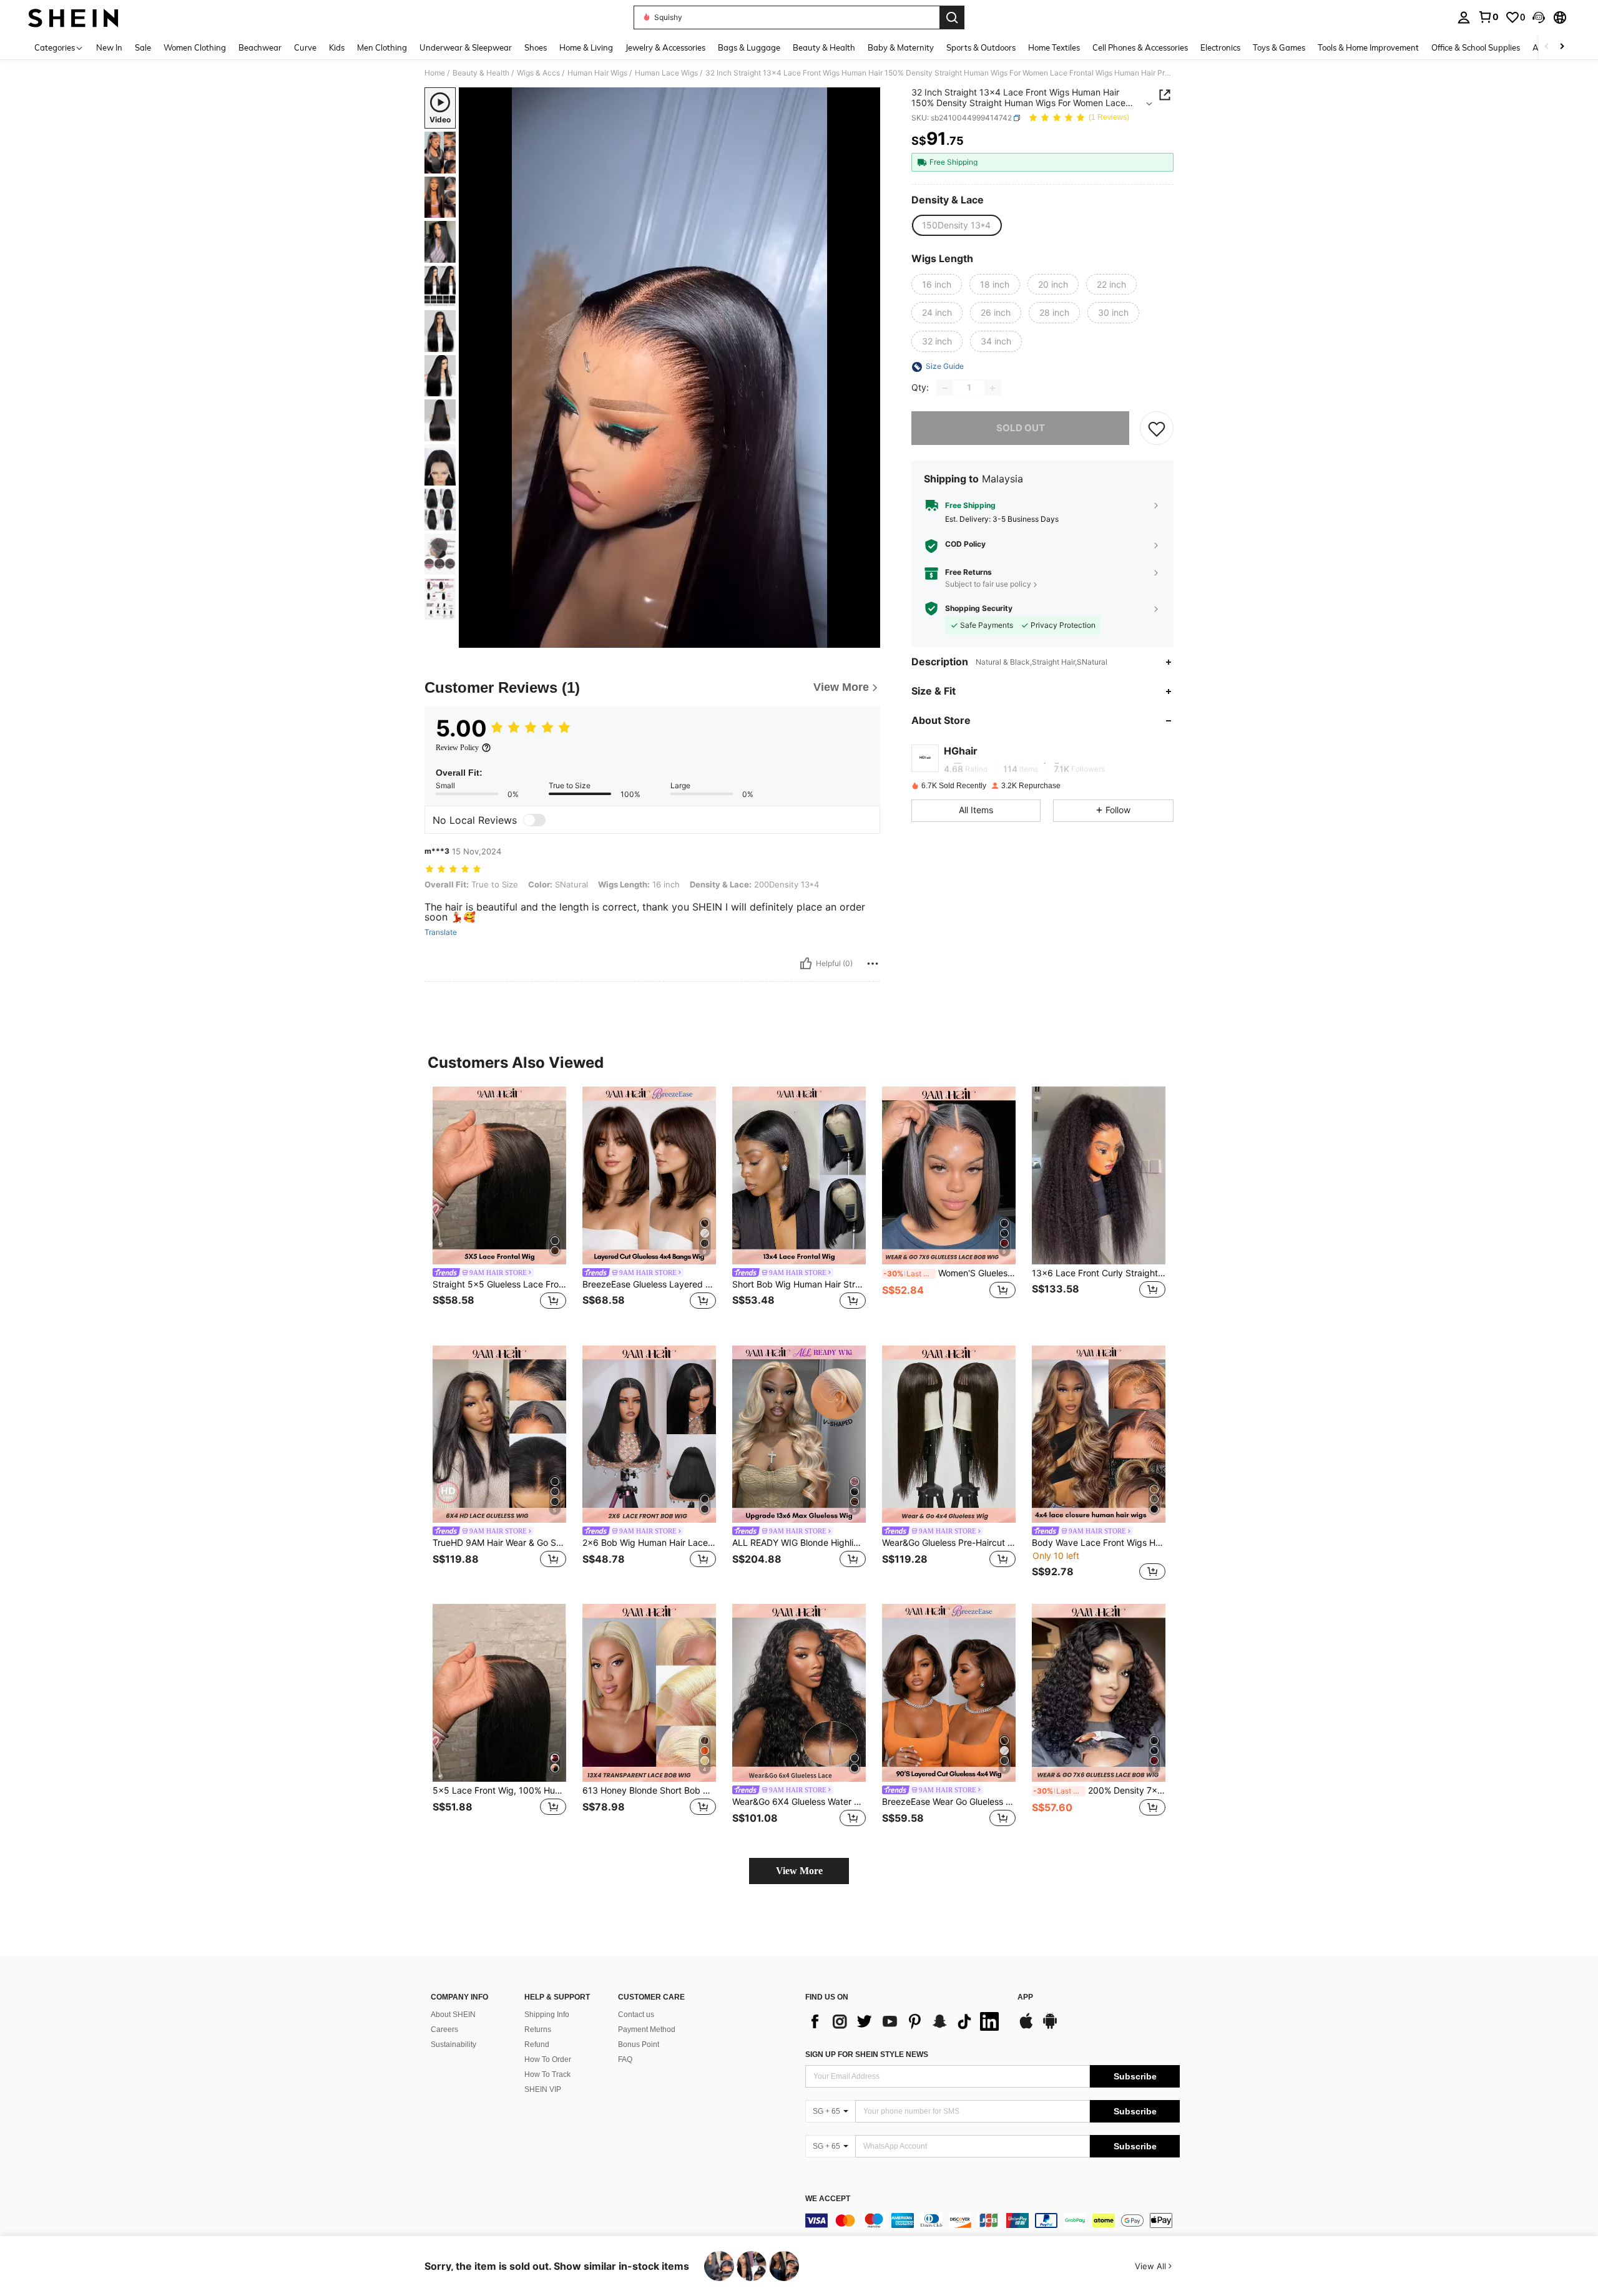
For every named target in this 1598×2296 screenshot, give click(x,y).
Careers (444, 2030)
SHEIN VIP (543, 2089)
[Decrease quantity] (945, 388)
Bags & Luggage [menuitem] (749, 47)
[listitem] (499, 1206)
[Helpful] (806, 964)
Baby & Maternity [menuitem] (901, 47)
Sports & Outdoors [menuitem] (981, 47)
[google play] (1050, 2027)
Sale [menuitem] (143, 47)
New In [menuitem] (109, 47)
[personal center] (1464, 17)
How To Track (547, 2074)
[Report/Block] (873, 964)
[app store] (1026, 2027)
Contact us (636, 2015)
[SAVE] (1157, 429)
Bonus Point (639, 2044)
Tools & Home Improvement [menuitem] (1368, 47)
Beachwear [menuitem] (260, 47)
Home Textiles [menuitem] (1054, 47)
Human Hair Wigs (597, 73)
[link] (1488, 17)
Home (435, 73)
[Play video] (670, 368)
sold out (1021, 428)
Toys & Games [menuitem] (1279, 47)
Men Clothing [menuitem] (382, 47)
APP (1025, 1997)
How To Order (548, 2059)
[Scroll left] (1547, 47)
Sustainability (453, 2044)
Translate (441, 932)
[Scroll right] (1562, 47)
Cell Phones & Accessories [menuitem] (1140, 47)
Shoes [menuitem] (536, 47)
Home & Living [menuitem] (586, 47)
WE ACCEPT (828, 2199)
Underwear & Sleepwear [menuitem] (466, 47)
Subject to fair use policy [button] (988, 584)
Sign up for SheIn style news (867, 2054)
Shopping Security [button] (979, 608)
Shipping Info (547, 2015)
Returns (538, 2030)
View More (799, 1871)
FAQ (625, 2059)
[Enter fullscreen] (867, 638)
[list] (905, 2021)
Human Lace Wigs (666, 73)
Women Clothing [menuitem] (195, 47)
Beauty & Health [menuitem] (824, 47)
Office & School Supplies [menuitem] (1476, 47)
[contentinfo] (993, 2220)
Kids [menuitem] (337, 47)
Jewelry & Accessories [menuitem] (665, 47)
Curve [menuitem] (305, 47)
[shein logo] (73, 17)
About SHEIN (453, 2015)
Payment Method (647, 2030)
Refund (537, 2044)
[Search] (952, 17)
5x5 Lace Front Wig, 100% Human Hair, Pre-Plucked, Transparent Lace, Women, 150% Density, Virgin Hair (499, 1790)
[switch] (534, 820)
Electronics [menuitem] (1220, 47)
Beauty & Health (481, 73)
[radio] (956, 225)
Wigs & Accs (538, 73)
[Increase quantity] (993, 388)
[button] (1539, 17)
